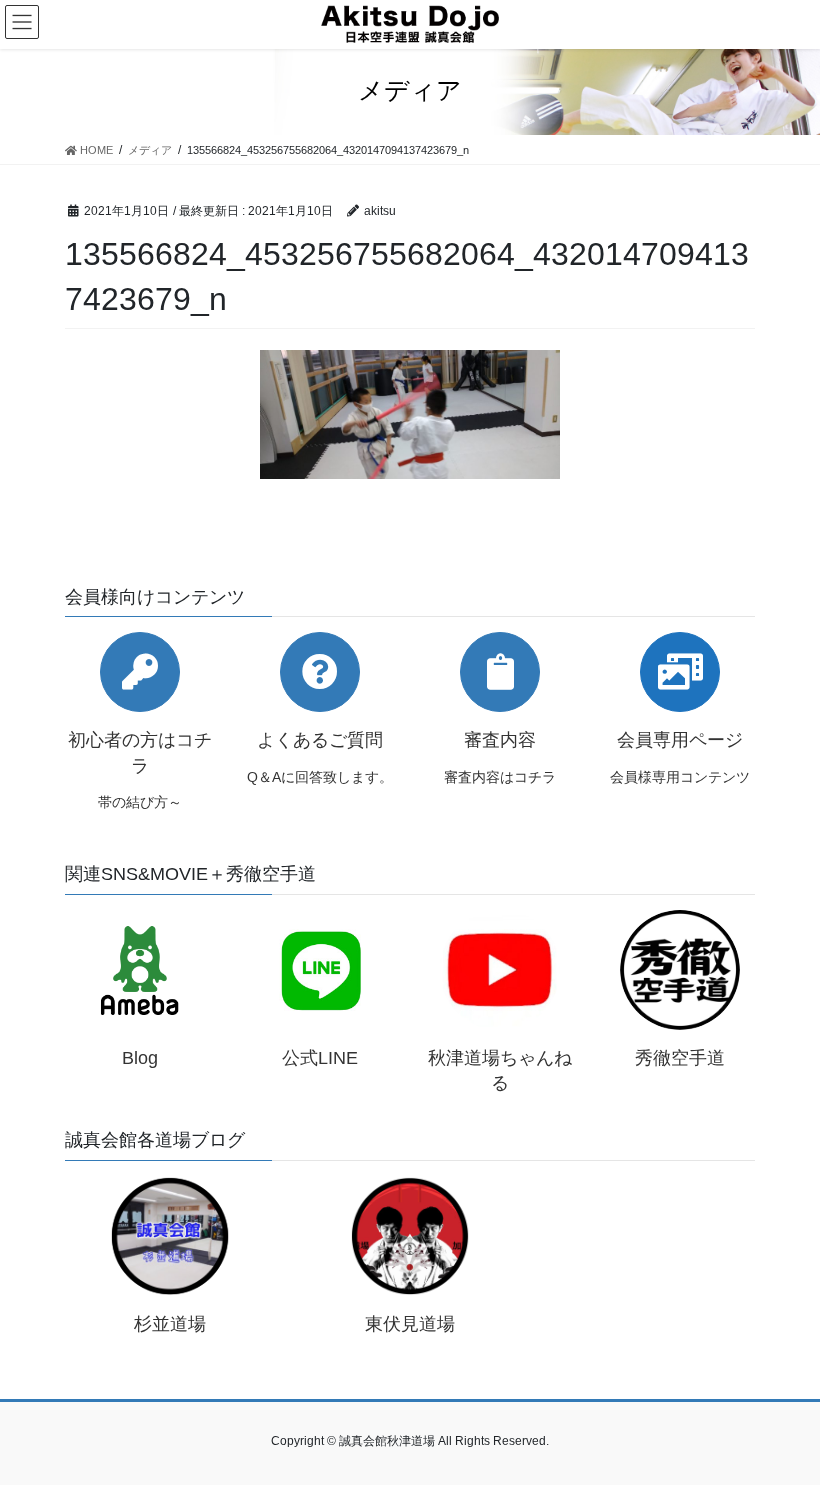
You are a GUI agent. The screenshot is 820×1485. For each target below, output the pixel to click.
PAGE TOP (782, 1422)
